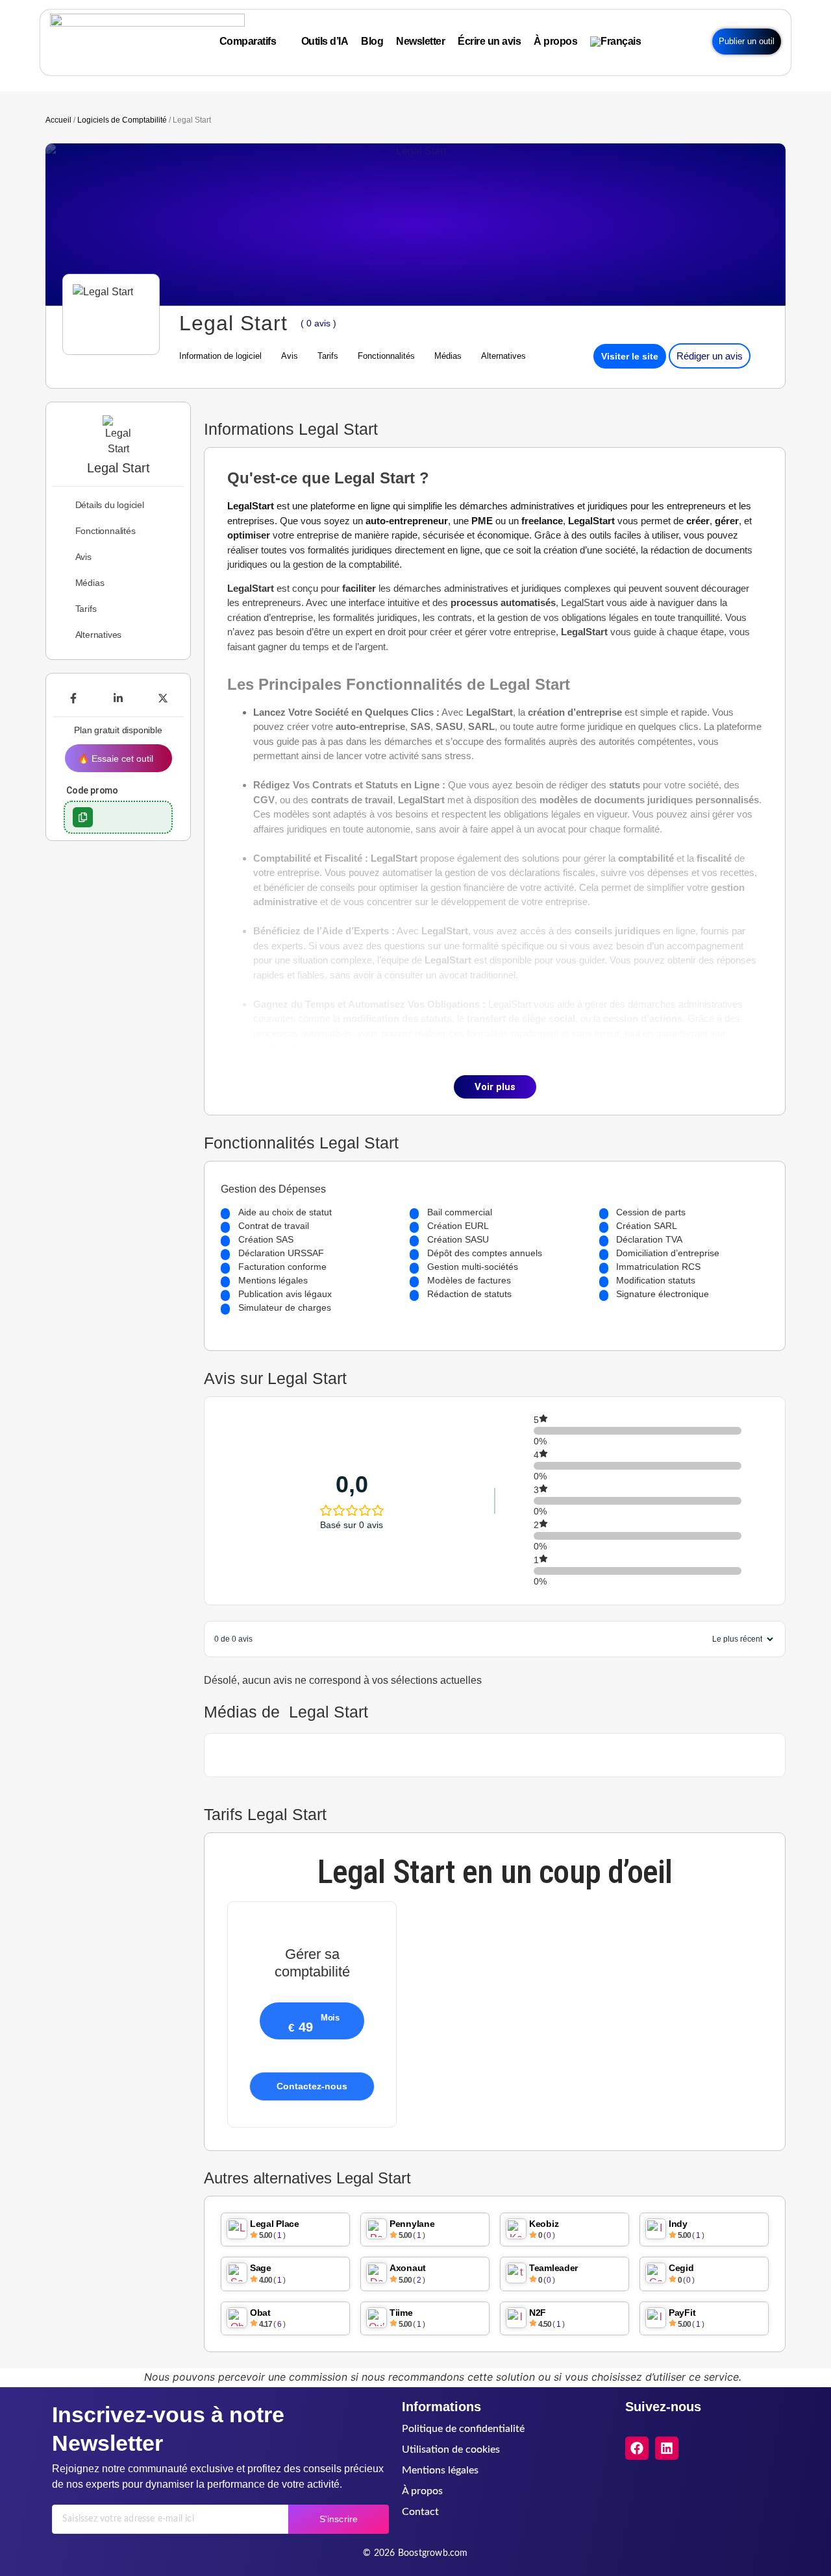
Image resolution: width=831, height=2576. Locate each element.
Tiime (401, 2313)
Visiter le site (630, 356)
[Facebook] (637, 2448)
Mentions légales (440, 2470)
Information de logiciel (220, 356)
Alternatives (503, 356)
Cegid (681, 2268)
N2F (538, 2313)
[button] (83, 817)
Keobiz (544, 2224)
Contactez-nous (312, 2086)
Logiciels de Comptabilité (122, 120)
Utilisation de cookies (451, 2449)
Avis (290, 356)
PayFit (682, 2313)
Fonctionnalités (386, 356)
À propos (422, 2491)
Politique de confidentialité (463, 2429)
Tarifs (328, 356)
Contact (420, 2512)
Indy (678, 2224)
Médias (448, 356)
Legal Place (275, 2224)
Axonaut (408, 2268)
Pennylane (412, 2224)
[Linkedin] (667, 2448)
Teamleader (553, 2268)
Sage (261, 2268)
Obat (260, 2313)
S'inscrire (339, 2519)
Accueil (58, 120)
